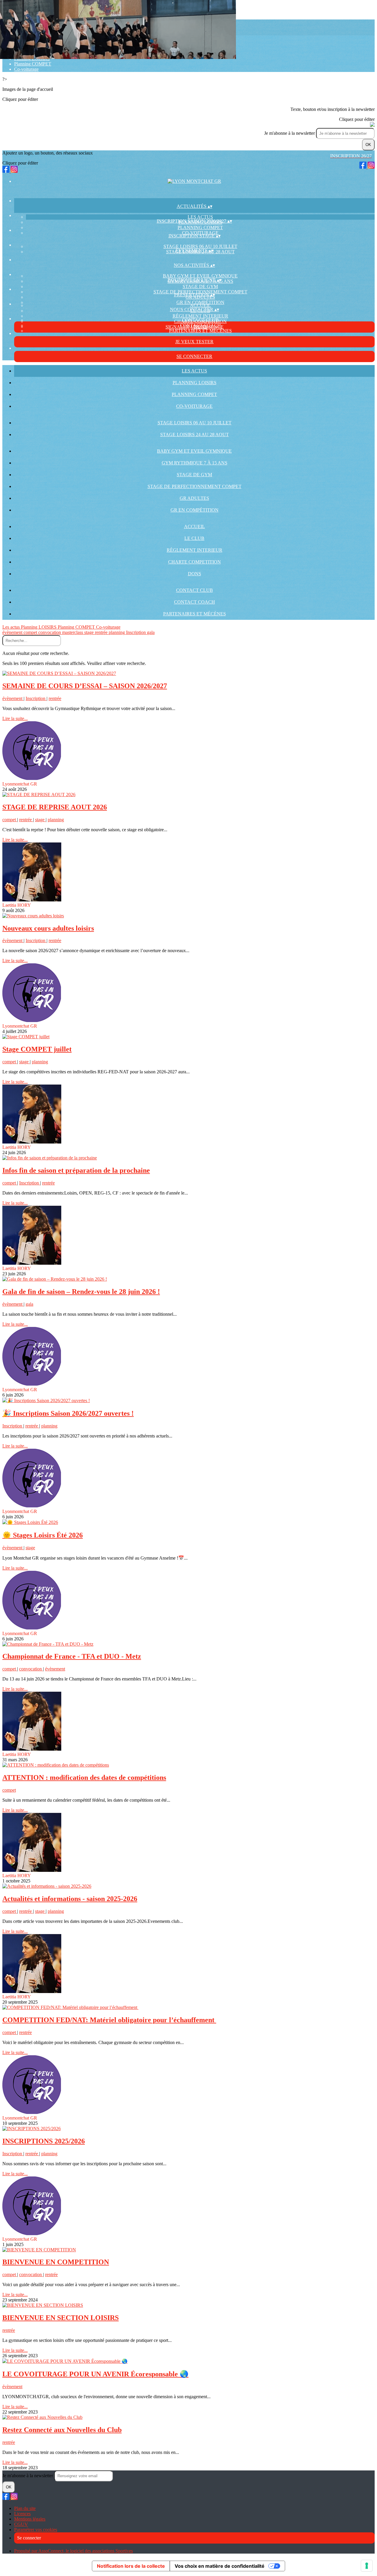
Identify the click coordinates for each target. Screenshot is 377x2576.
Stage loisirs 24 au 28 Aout (195, 434)
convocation (50, 632)
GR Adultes (194, 498)
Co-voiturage (26, 69)
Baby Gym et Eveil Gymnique (200, 276)
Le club (194, 538)
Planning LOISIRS (195, 383)
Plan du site (25, 2508)
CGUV (21, 2524)
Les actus (200, 217)
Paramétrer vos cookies (36, 2530)
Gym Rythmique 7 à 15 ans (195, 463)
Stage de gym (200, 286)
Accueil (200, 305)
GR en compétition (200, 302)
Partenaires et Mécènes (200, 331)
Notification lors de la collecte (131, 2566)
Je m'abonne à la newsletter (290, 133)
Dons (195, 574)
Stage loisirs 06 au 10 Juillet (200, 246)
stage (90, 632)
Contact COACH (195, 602)
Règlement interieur (200, 316)
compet (31, 632)
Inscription (137, 632)
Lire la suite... (15, 718)
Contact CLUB (200, 320)
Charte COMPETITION (195, 562)
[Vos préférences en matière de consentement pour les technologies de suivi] (367, 2566)
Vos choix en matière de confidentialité (220, 2566)
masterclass (73, 632)
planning (117, 632)
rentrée (102, 632)
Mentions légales (30, 2519)
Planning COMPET (33, 64)
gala (151, 632)
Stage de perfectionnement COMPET (195, 486)
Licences (22, 2514)
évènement (13, 632)
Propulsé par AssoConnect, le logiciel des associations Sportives (73, 2551)
